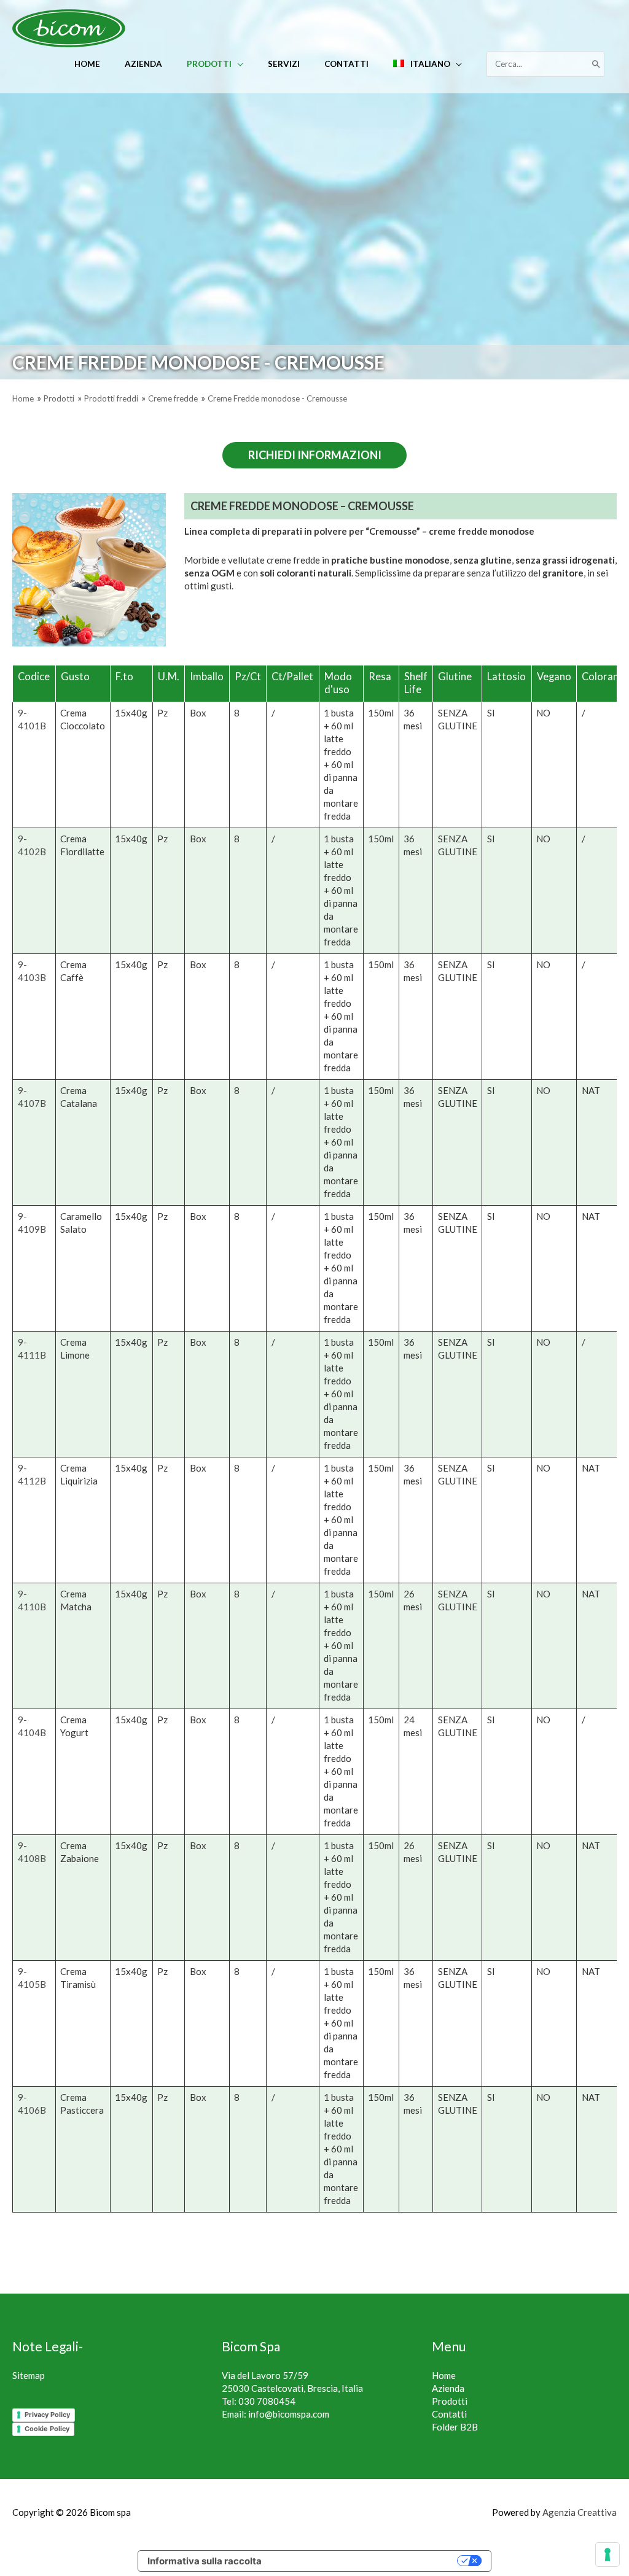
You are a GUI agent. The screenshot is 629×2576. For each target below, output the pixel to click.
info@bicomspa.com (289, 2414)
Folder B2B (455, 2427)
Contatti (449, 2414)
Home (444, 2375)
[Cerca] (596, 64)
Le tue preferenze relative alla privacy (365, 2561)
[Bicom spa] (69, 27)
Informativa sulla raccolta (205, 2561)
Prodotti (450, 2401)
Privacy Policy (47, 2415)
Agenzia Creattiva (580, 2512)
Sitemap (29, 2375)
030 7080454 (267, 2401)
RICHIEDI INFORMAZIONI (315, 455)
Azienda (448, 2388)
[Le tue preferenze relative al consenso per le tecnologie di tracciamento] (608, 2555)
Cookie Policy (47, 2429)
